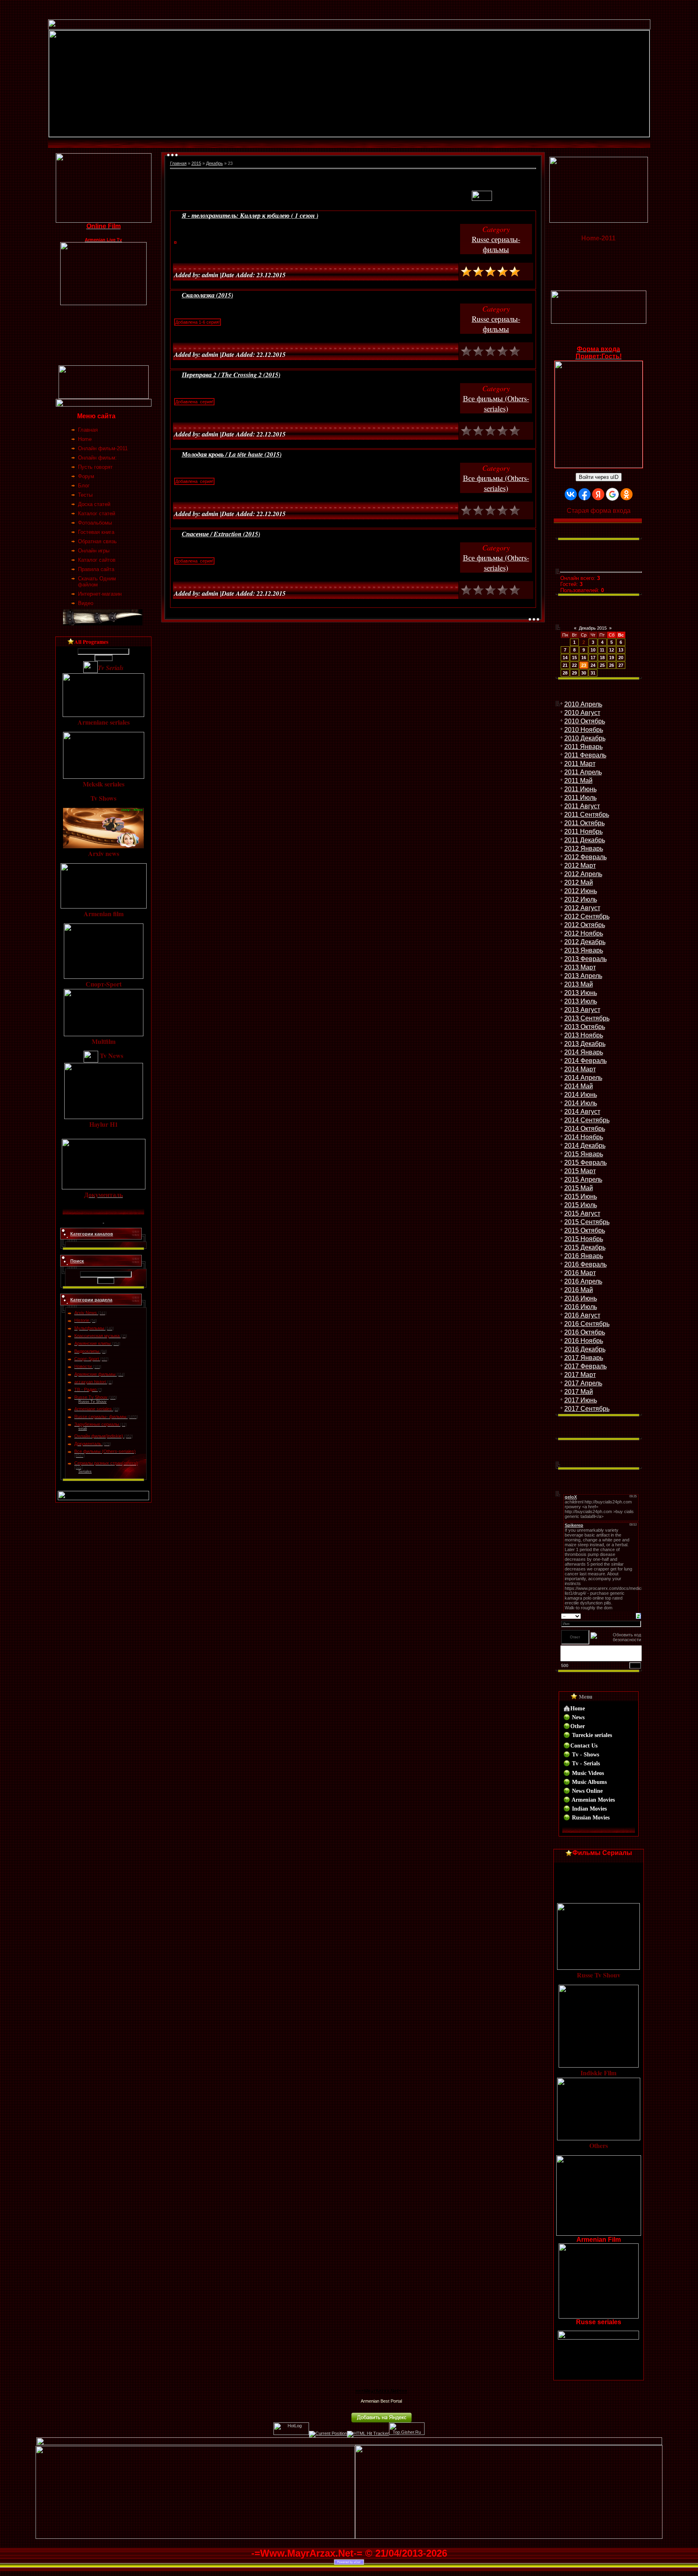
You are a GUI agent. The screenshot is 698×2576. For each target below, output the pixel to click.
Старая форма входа (599, 511)
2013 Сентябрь (587, 1018)
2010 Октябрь (585, 721)
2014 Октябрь (585, 1129)
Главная (178, 163)
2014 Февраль (586, 1061)
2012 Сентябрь (587, 916)
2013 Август (582, 1010)
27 (621, 665)
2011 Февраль (585, 755)
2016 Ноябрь (584, 1341)
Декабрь (214, 163)
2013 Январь (584, 950)
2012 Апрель (583, 874)
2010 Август (582, 713)
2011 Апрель (583, 772)
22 (574, 665)
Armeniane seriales (93, 1409)
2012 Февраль (586, 857)
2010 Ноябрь (584, 730)
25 (602, 665)
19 (612, 658)
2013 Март (580, 967)
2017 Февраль (586, 1366)
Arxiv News (86, 1313)
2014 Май (579, 1086)
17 (593, 658)
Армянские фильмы (95, 1374)
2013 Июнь (581, 993)
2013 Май (579, 984)
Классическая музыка (97, 1336)
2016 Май (579, 1290)
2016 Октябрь (585, 1332)
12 (612, 650)
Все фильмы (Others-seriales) (105, 1451)
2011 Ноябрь (583, 832)
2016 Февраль (586, 1264)
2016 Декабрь (585, 1349)
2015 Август (582, 1213)
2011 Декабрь (585, 840)
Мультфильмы (89, 1328)
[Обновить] (638, 1615)
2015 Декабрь (585, 1247)
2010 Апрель (583, 704)
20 (621, 658)
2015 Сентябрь (587, 1222)
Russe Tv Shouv (91, 1397)
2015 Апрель (583, 1179)
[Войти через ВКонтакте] (571, 494)
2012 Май (579, 882)
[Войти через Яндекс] (598, 494)
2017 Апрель (583, 1383)
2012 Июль (581, 899)
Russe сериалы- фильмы (100, 1417)
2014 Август (582, 1112)
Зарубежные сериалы (97, 1424)
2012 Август (582, 908)
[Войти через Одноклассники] (627, 494)
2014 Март (580, 1069)
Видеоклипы (87, 1351)
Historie (82, 1320)
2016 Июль (581, 1307)
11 (602, 650)
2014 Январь (584, 1052)
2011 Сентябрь (587, 815)
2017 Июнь (581, 1400)
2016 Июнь (581, 1298)
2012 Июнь (581, 891)
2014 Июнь (581, 1095)
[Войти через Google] (612, 494)
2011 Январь (583, 747)
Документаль (88, 1444)
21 (565, 665)
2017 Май (579, 1392)
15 (574, 658)
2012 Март (580, 865)
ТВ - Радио (85, 1389)
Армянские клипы (93, 1343)
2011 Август (582, 806)
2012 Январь (584, 848)
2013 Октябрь (585, 1027)
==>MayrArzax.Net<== (381, 2391)
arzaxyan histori (90, 1382)
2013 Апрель (583, 976)
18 (602, 658)
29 (574, 673)
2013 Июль (581, 1001)
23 (584, 665)
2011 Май (578, 781)
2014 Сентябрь (587, 1120)
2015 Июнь (581, 1196)
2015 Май (579, 1188)
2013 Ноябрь (584, 1035)
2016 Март (580, 1273)
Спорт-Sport (87, 1359)
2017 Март (580, 1375)
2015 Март (580, 1171)
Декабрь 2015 (593, 628)
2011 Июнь (580, 789)
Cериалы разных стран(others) (106, 1463)
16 (584, 658)
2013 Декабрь (585, 1044)
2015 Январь (584, 1154)
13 (621, 650)
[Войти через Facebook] (584, 494)
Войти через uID (599, 477)
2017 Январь (584, 1358)
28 (565, 673)
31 (593, 673)
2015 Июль (581, 1205)
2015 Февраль (586, 1163)
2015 (196, 163)
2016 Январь (584, 1256)
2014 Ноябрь (584, 1137)
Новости (83, 1366)
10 (593, 650)
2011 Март (580, 764)
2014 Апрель (583, 1078)
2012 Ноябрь (584, 933)
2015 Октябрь (585, 1230)
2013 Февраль (586, 959)
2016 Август (582, 1315)
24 (593, 665)
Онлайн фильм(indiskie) (99, 1436)
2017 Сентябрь (587, 1409)
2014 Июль (581, 1103)
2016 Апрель (583, 1281)
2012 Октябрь (585, 925)
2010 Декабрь (585, 738)
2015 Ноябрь (584, 1239)
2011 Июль (580, 798)
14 (565, 658)
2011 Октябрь (584, 823)
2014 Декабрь (585, 1146)
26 (612, 665)
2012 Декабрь (585, 942)
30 (584, 673)
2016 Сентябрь (587, 1324)
